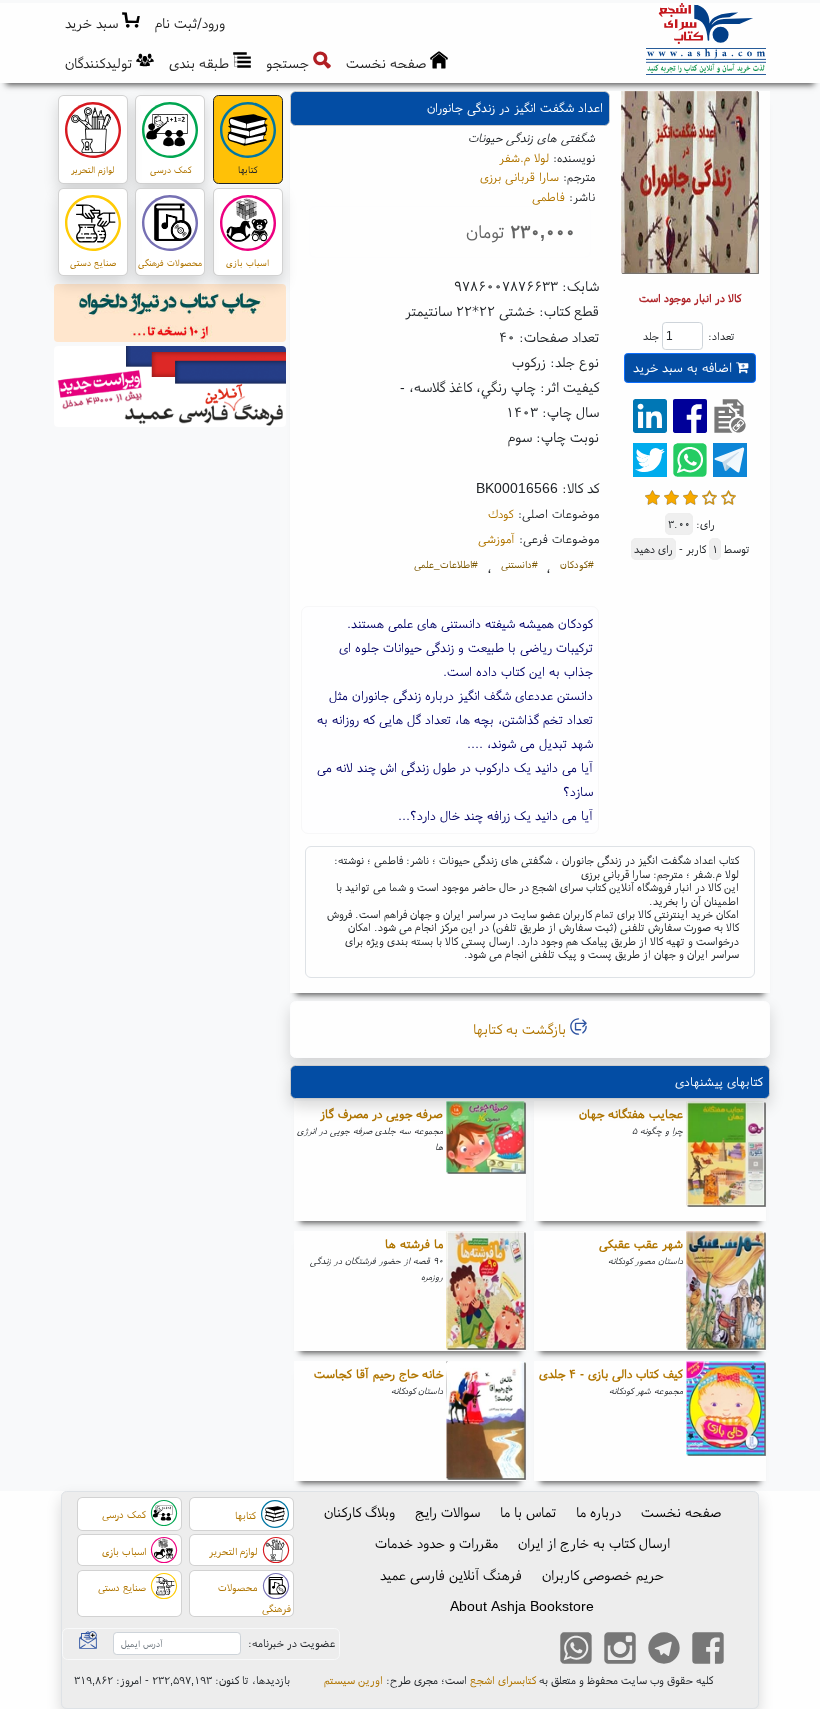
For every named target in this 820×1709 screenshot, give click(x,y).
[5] (728, 495)
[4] (709, 495)
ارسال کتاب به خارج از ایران (594, 1543)
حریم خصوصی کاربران (603, 1575)
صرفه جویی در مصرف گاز (381, 1113)
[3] (690, 495)
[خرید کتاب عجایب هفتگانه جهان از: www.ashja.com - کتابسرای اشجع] (726, 1161)
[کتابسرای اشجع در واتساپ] (576, 1650)
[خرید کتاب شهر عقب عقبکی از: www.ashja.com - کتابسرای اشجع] (726, 1291)
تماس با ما (528, 1512)
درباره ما (598, 1512)
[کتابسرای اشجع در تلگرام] (664, 1650)
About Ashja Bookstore (522, 1606)
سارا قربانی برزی (519, 176)
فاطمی (548, 196)
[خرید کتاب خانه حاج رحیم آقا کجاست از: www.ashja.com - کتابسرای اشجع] (486, 1421)
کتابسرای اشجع (503, 1680)
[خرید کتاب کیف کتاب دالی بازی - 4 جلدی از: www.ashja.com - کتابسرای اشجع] (726, 1421)
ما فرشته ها (414, 1243)
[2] (671, 495)
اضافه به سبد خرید (684, 367)
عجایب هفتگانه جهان (631, 1113)
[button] (190, 23)
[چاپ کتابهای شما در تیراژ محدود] (170, 316)
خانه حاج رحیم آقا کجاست (378, 1373)
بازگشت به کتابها (521, 1029)
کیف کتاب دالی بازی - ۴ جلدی (611, 1373)
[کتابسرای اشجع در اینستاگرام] (620, 1650)
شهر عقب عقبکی (641, 1243)
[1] (652, 495)
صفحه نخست (681, 1512)
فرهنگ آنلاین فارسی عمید (451, 1575)
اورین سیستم (353, 1680)
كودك (501, 513)
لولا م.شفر (524, 157)
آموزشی (496, 538)
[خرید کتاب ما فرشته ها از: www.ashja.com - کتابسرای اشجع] (486, 1291)
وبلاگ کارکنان (359, 1512)
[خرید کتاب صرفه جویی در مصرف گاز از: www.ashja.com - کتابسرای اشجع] (486, 1161)
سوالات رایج (447, 1512)
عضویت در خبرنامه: (291, 1643)
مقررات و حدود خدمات (436, 1543)
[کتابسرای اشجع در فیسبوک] (708, 1650)
